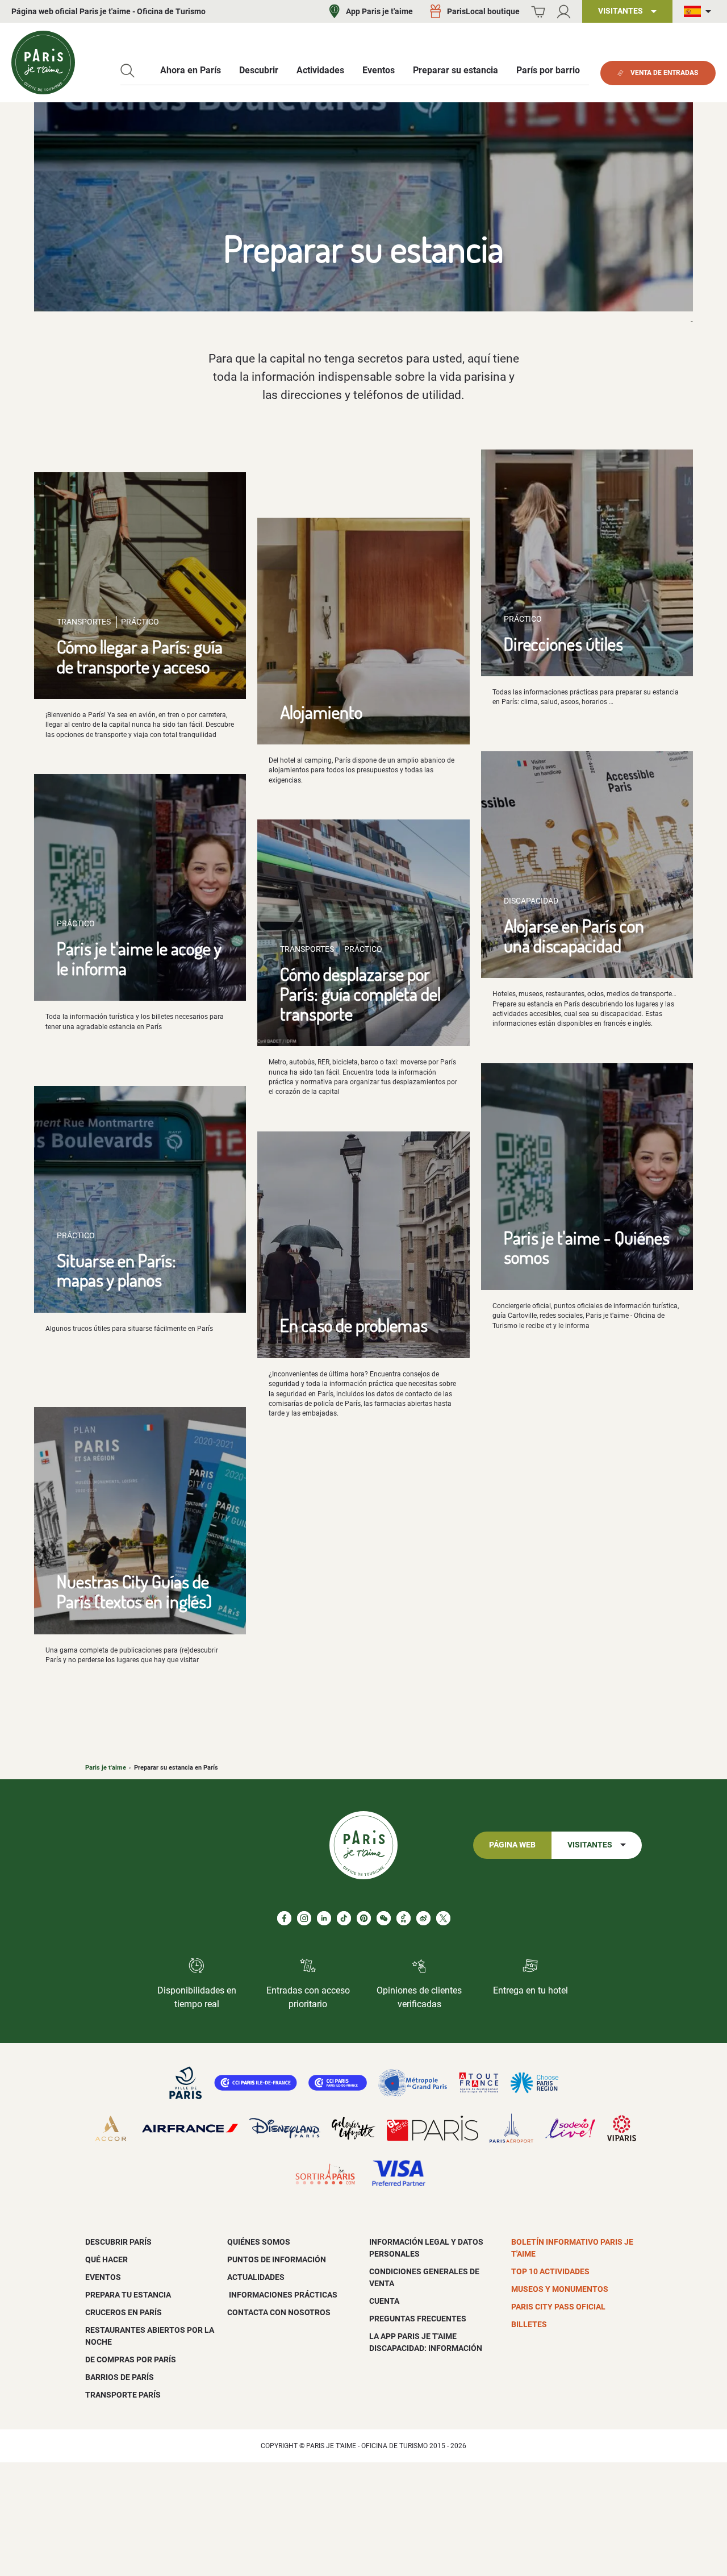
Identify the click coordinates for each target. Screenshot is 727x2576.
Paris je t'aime (106, 1768)
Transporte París (123, 2395)
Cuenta (384, 2301)
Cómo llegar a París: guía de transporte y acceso (140, 656)
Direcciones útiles (563, 644)
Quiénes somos (259, 2242)
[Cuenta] (564, 12)
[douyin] (404, 1918)
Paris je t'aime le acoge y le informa (139, 958)
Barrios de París (120, 2377)
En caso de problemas (354, 1325)
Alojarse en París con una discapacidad (574, 935)
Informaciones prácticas (282, 2295)
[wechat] (384, 1918)
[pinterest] (364, 1918)
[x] (443, 1918)
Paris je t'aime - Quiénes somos (587, 1247)
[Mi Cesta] (538, 12)
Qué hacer (106, 2259)
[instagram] (304, 1918)
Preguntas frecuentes (418, 2319)
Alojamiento (321, 712)
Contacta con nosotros (279, 2312)
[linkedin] (324, 1918)
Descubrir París (118, 2242)
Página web (512, 1845)
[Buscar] (128, 71)
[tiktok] (344, 1918)
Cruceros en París (124, 2312)
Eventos (103, 2277)
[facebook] (284, 1918)
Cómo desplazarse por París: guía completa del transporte (360, 993)
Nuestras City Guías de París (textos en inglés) (134, 1591)
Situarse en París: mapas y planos (116, 1270)
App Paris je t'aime (379, 11)
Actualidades (256, 2277)
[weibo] (423, 1918)
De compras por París (131, 2359)
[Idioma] (700, 12)
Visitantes (590, 1845)
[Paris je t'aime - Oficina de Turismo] (43, 63)
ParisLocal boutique (483, 11)
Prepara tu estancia (128, 2295)
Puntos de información (277, 2259)
